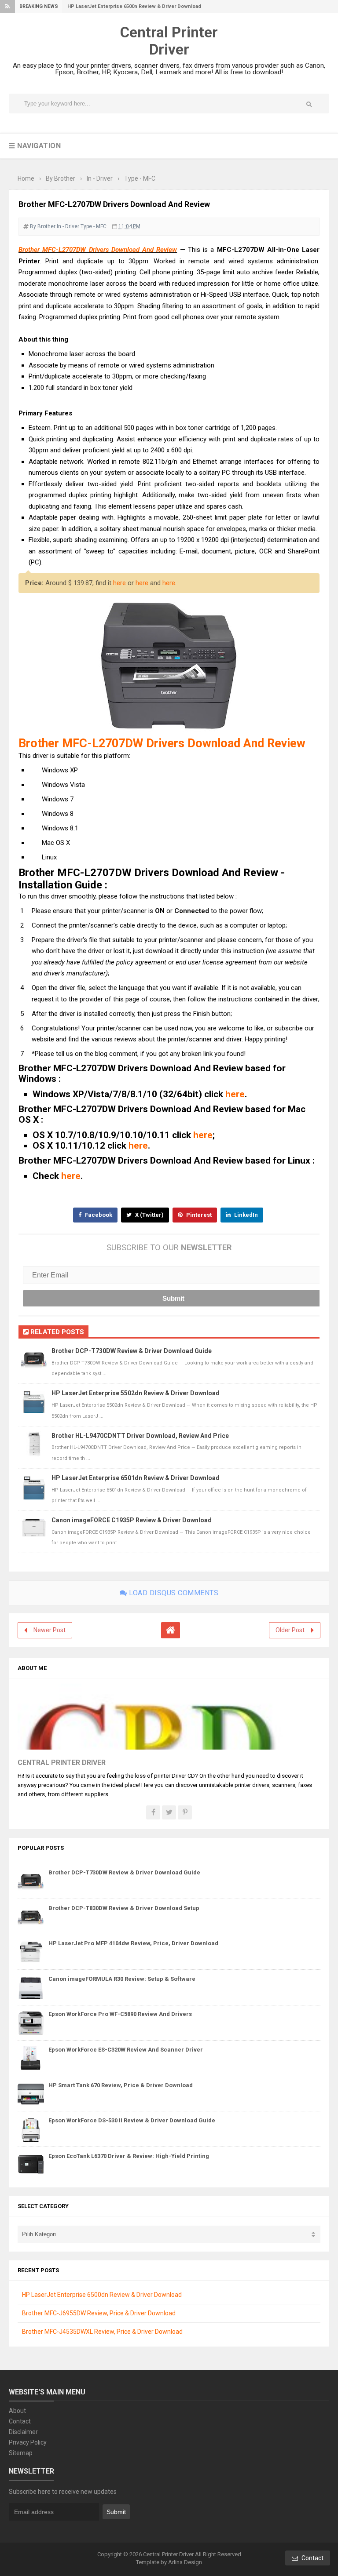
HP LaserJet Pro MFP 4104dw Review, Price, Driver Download (133, 1943)
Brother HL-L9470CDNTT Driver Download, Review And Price (140, 1436)
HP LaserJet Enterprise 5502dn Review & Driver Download (136, 1393)
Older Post (290, 1630)
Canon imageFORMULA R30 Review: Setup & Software (122, 1979)
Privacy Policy (28, 2442)
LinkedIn (245, 1215)
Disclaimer (23, 2432)
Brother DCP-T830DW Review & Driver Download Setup (124, 1908)
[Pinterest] (185, 1812)
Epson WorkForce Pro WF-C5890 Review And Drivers (120, 2014)
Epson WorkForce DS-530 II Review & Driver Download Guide (132, 2120)
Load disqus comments (173, 1593)
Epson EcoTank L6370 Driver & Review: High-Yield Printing (129, 2156)
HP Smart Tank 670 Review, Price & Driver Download (121, 2085)
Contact (20, 2421)
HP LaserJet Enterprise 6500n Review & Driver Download (134, 6)
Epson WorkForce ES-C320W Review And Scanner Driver (126, 2050)
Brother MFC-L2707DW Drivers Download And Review (98, 250)
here (119, 583)
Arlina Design (185, 2562)
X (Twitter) (149, 1215)
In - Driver (68, 226)
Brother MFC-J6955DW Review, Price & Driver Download (99, 2313)
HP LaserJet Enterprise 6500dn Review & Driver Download (102, 2295)
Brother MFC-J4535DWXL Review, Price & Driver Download (102, 2332)
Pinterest (198, 1215)
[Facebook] (153, 1812)
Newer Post (50, 1630)
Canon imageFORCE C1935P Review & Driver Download (132, 1520)
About (17, 2411)
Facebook (98, 1215)
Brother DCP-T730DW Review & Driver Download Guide (132, 1351)
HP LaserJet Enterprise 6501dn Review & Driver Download (136, 1478)
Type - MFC (94, 226)
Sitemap (21, 2453)
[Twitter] (169, 1812)
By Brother (43, 226)
